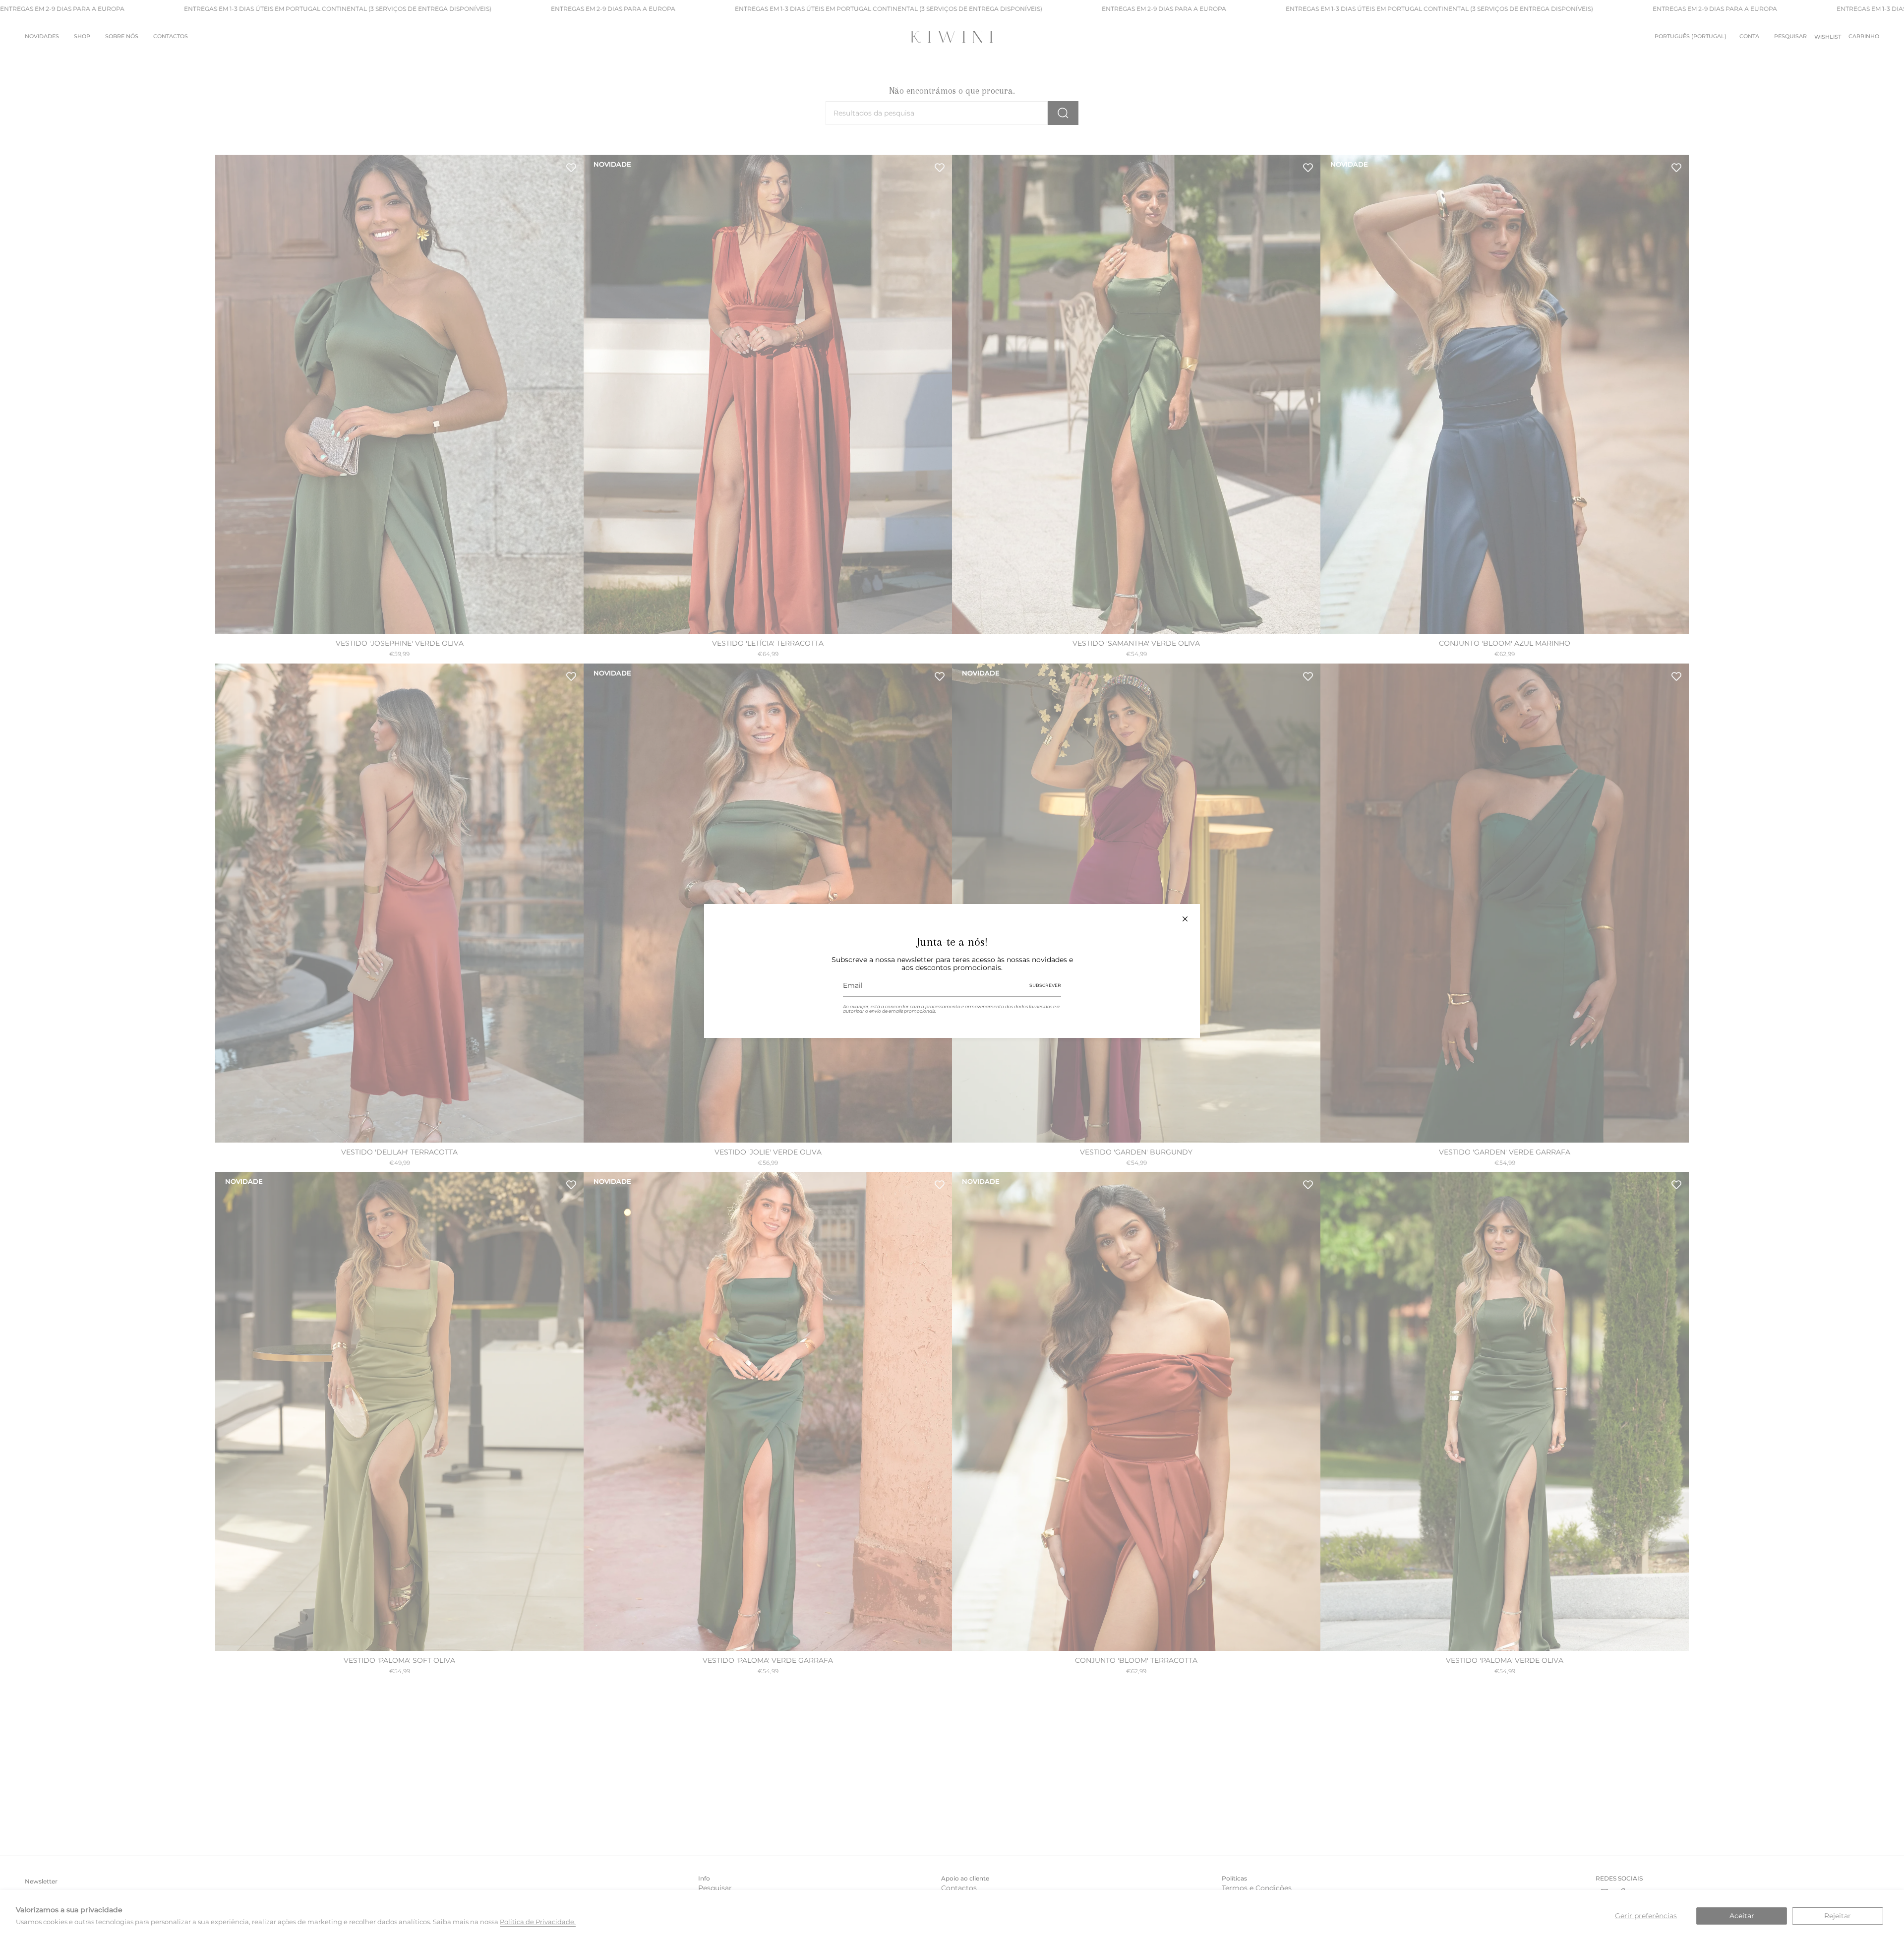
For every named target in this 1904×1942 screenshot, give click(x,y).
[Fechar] (1185, 919)
